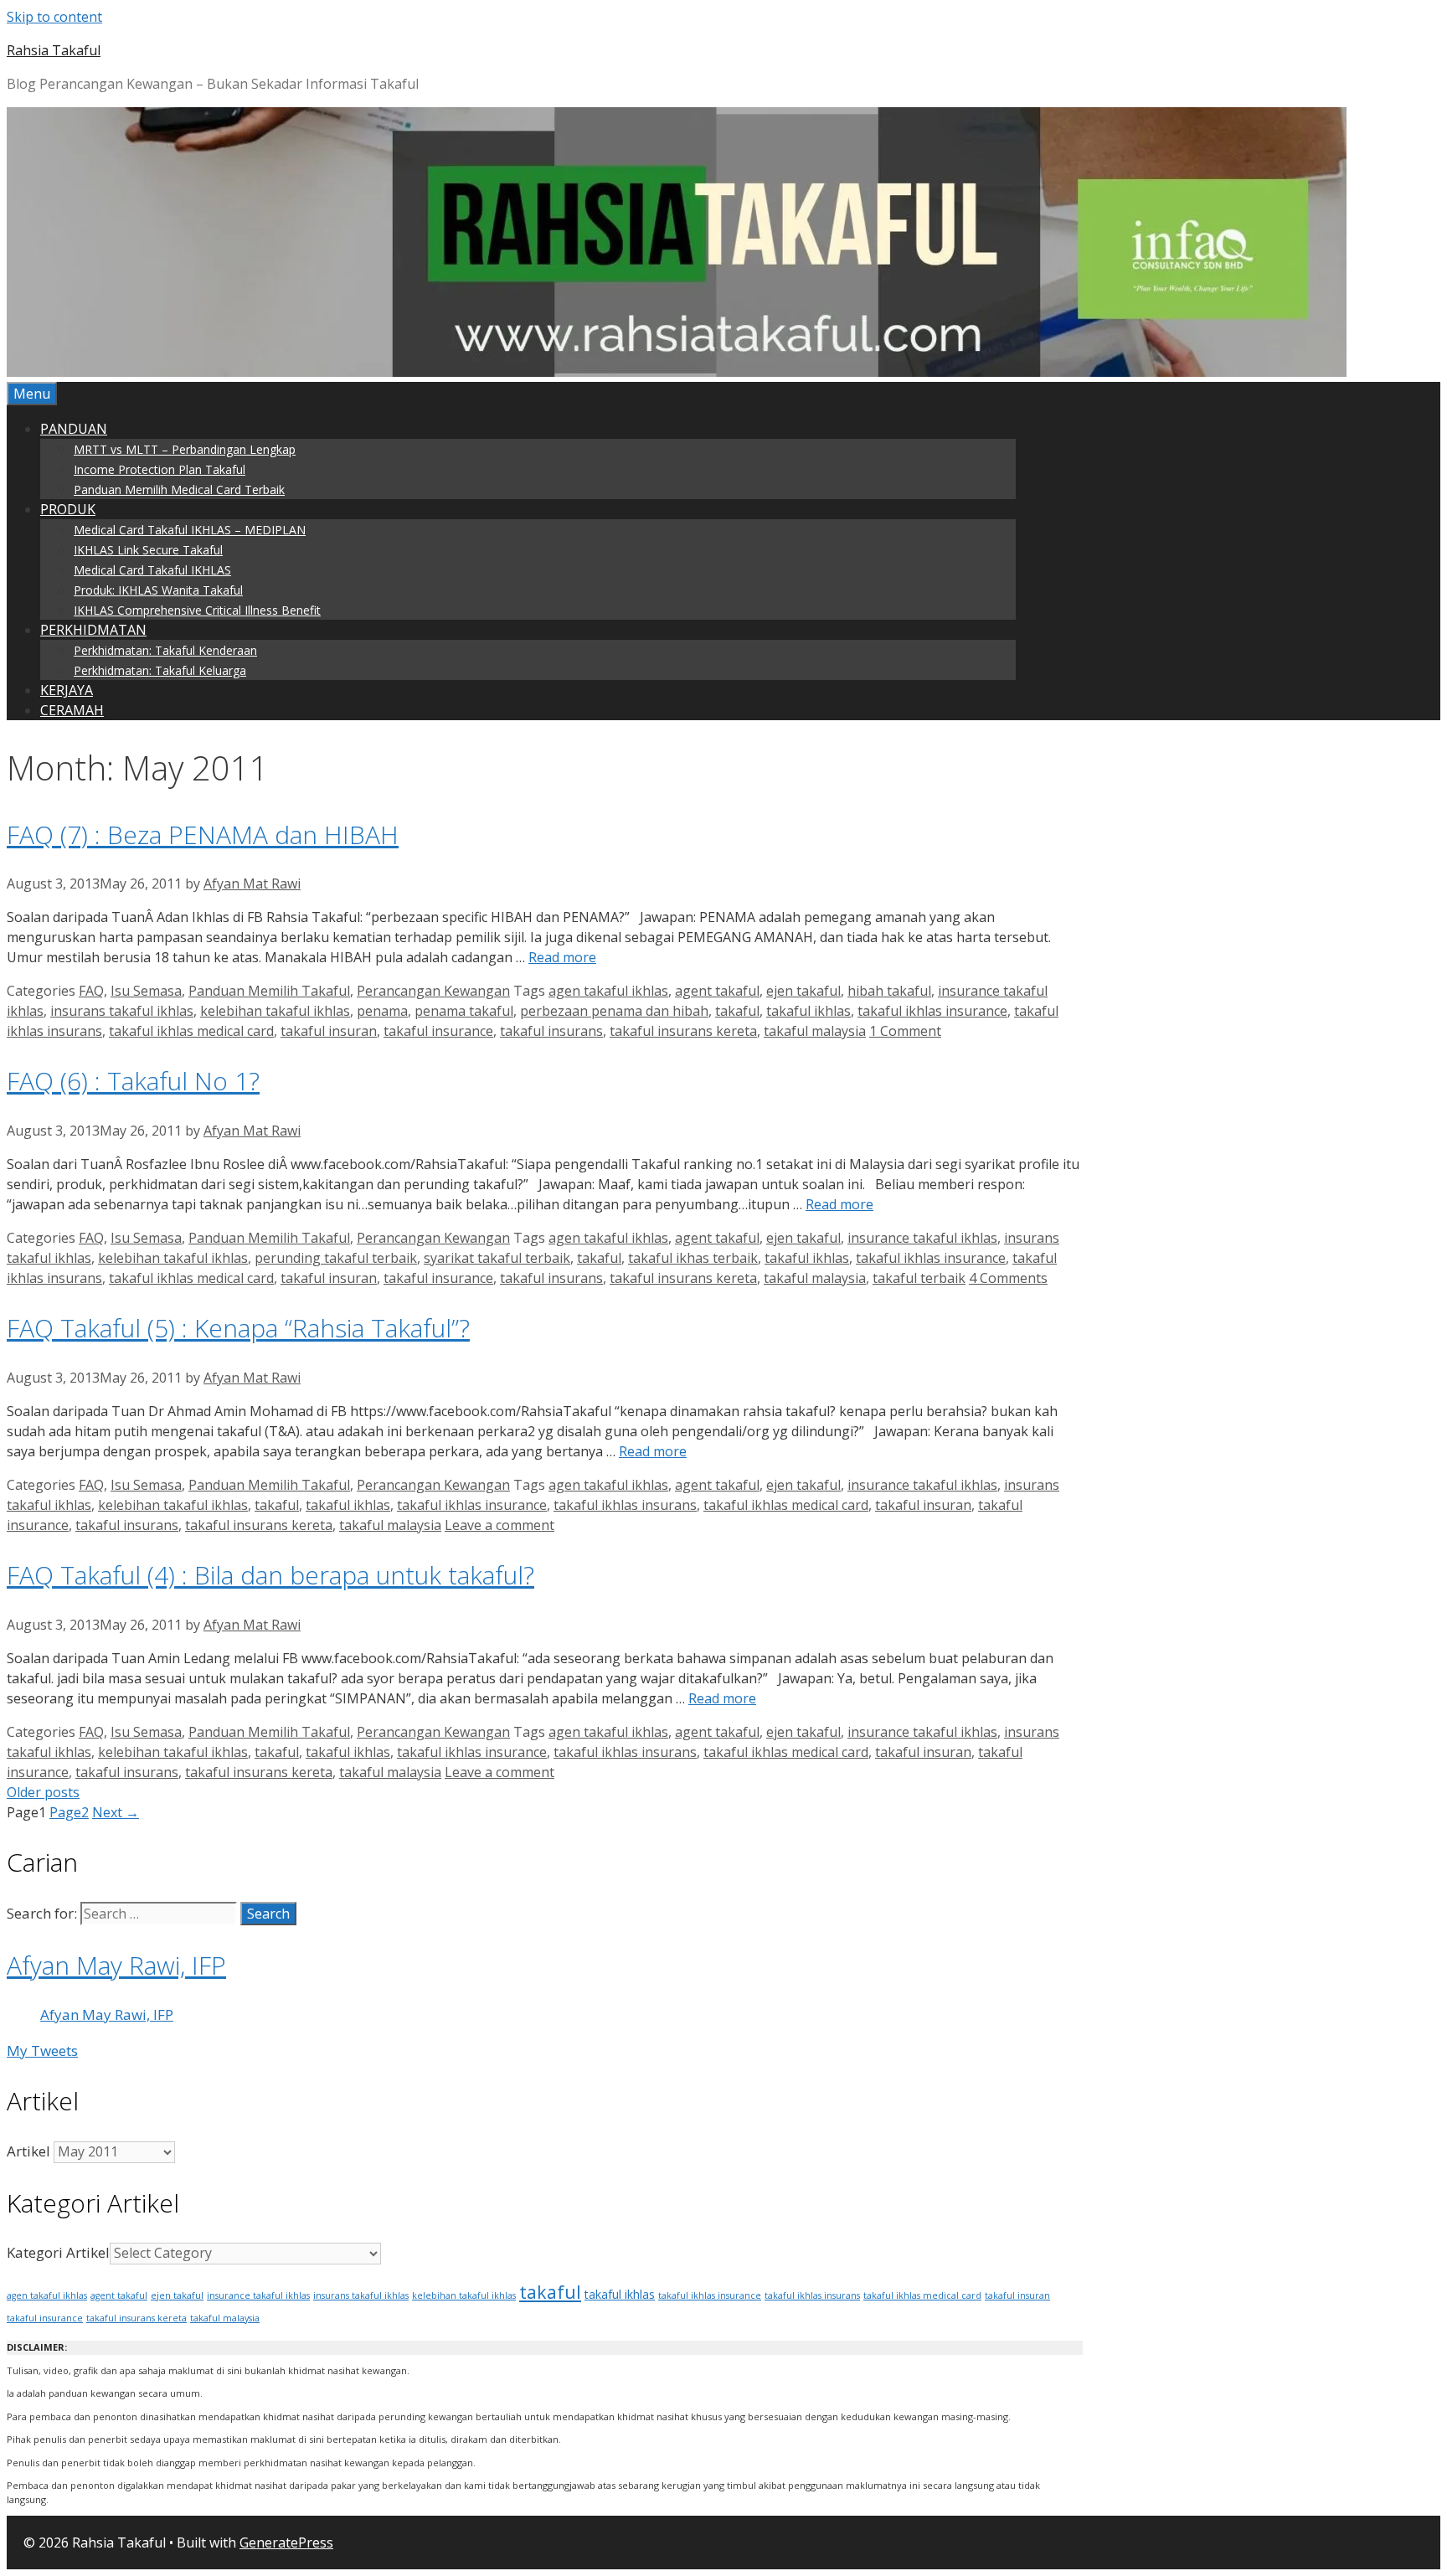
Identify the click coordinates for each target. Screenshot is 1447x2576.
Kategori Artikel (58, 2252)
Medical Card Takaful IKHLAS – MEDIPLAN (190, 530)
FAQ (91, 991)
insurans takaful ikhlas (122, 1011)
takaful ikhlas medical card (191, 1031)
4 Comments (1008, 1278)
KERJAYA (67, 690)
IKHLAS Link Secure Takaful (148, 550)
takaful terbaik (919, 1278)
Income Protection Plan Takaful (160, 469)
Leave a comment (499, 1525)
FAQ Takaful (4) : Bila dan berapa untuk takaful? (270, 1575)
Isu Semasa (146, 991)
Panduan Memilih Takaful (269, 991)
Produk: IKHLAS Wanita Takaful (158, 590)
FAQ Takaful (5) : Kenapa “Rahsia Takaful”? (238, 1328)
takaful (737, 1011)
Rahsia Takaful (54, 50)
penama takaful (464, 1011)
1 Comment (905, 1031)
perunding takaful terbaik (336, 1258)
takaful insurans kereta (683, 1031)
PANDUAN (74, 429)
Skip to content (54, 17)
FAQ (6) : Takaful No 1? (133, 1081)
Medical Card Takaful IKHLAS (152, 570)
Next (116, 1812)
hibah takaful (889, 991)
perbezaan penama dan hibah (614, 1011)
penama (382, 1011)
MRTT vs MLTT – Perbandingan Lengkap (185, 449)
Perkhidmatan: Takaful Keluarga (160, 670)
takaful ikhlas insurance (932, 1011)
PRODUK (68, 509)
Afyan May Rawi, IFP (116, 1965)
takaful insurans (551, 1031)
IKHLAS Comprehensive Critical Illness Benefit (197, 610)
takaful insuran (329, 1031)
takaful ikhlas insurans (625, 1505)
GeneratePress (286, 2543)
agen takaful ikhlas (608, 991)
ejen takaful (803, 991)
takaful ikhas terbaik (693, 1258)
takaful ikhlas (808, 1011)
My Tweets (42, 2050)
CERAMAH (72, 710)
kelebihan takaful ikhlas (275, 1011)
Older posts (43, 1792)
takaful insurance (438, 1031)
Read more (562, 957)
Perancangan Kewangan (433, 991)
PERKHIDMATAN (93, 630)
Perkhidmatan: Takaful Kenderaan (165, 650)
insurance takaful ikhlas (922, 1238)
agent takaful (717, 991)
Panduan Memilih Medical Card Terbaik (179, 489)
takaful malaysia (815, 1031)
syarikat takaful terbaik (497, 1258)
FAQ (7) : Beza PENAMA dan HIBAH (203, 835)
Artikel (28, 2151)
